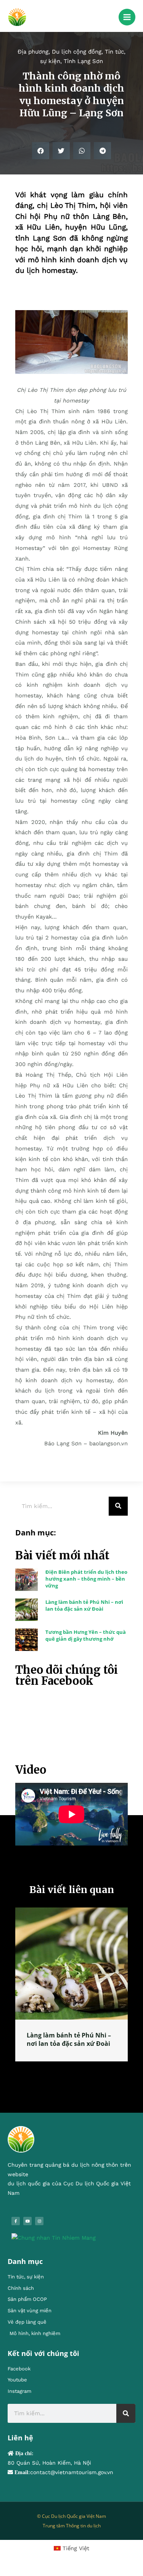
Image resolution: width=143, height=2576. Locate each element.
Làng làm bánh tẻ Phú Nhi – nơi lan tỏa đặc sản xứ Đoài (84, 1605)
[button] (41, 151)
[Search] (118, 1506)
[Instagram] (39, 2223)
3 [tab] (76, 2072)
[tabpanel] (71, 1990)
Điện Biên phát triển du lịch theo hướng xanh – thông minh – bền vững (86, 1579)
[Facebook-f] (16, 2223)
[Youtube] (27, 2223)
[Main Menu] (127, 17)
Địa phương (33, 52)
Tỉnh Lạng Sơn (83, 61)
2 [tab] (68, 2072)
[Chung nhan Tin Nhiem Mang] (54, 2240)
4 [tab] (83, 2072)
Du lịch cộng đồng (77, 52)
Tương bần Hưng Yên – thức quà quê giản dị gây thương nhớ (86, 1635)
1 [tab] (60, 2072)
